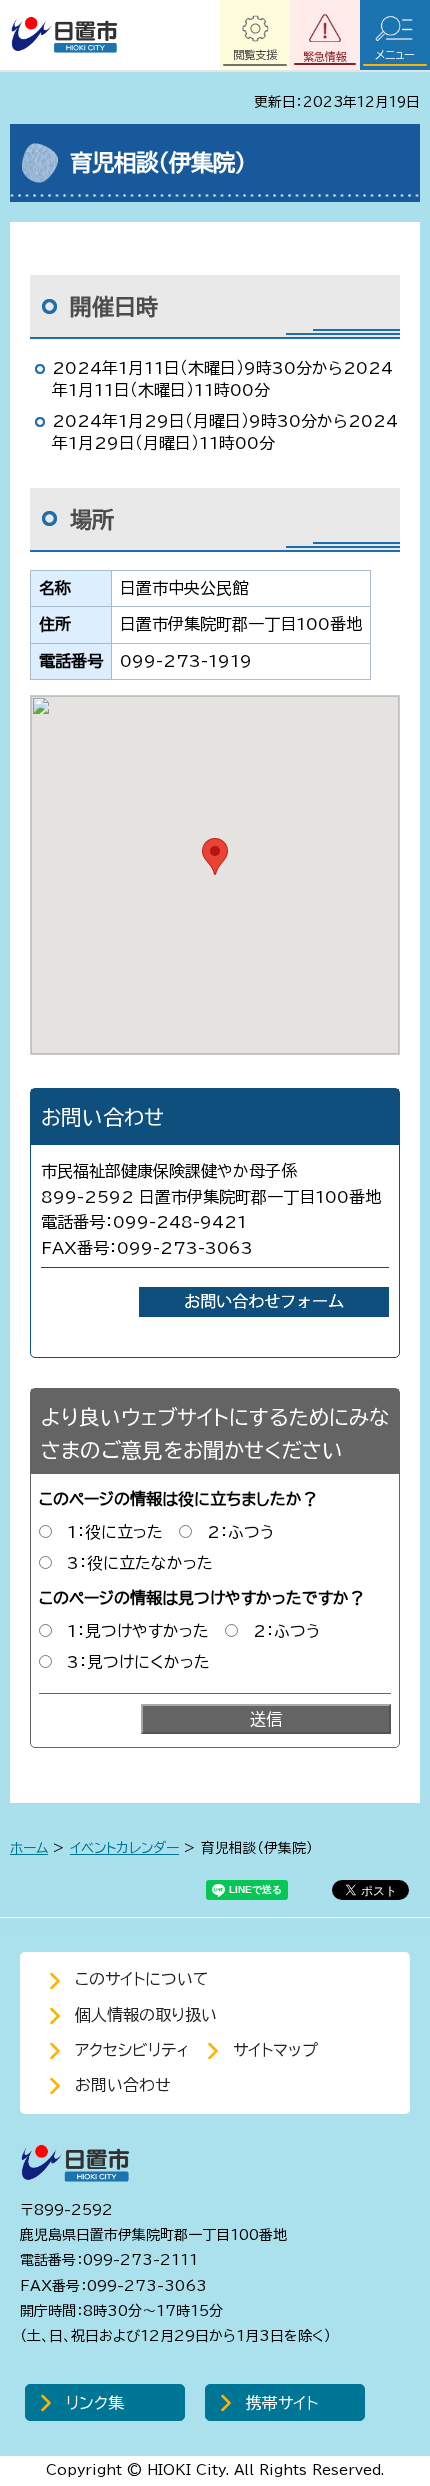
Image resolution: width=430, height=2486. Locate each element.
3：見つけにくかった (138, 1662)
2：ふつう (241, 1532)
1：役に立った (115, 1532)
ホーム (29, 1848)
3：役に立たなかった (140, 1563)
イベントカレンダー (124, 1848)
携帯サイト (282, 2403)
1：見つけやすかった (138, 1631)
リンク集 (95, 2403)
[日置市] (63, 35)
